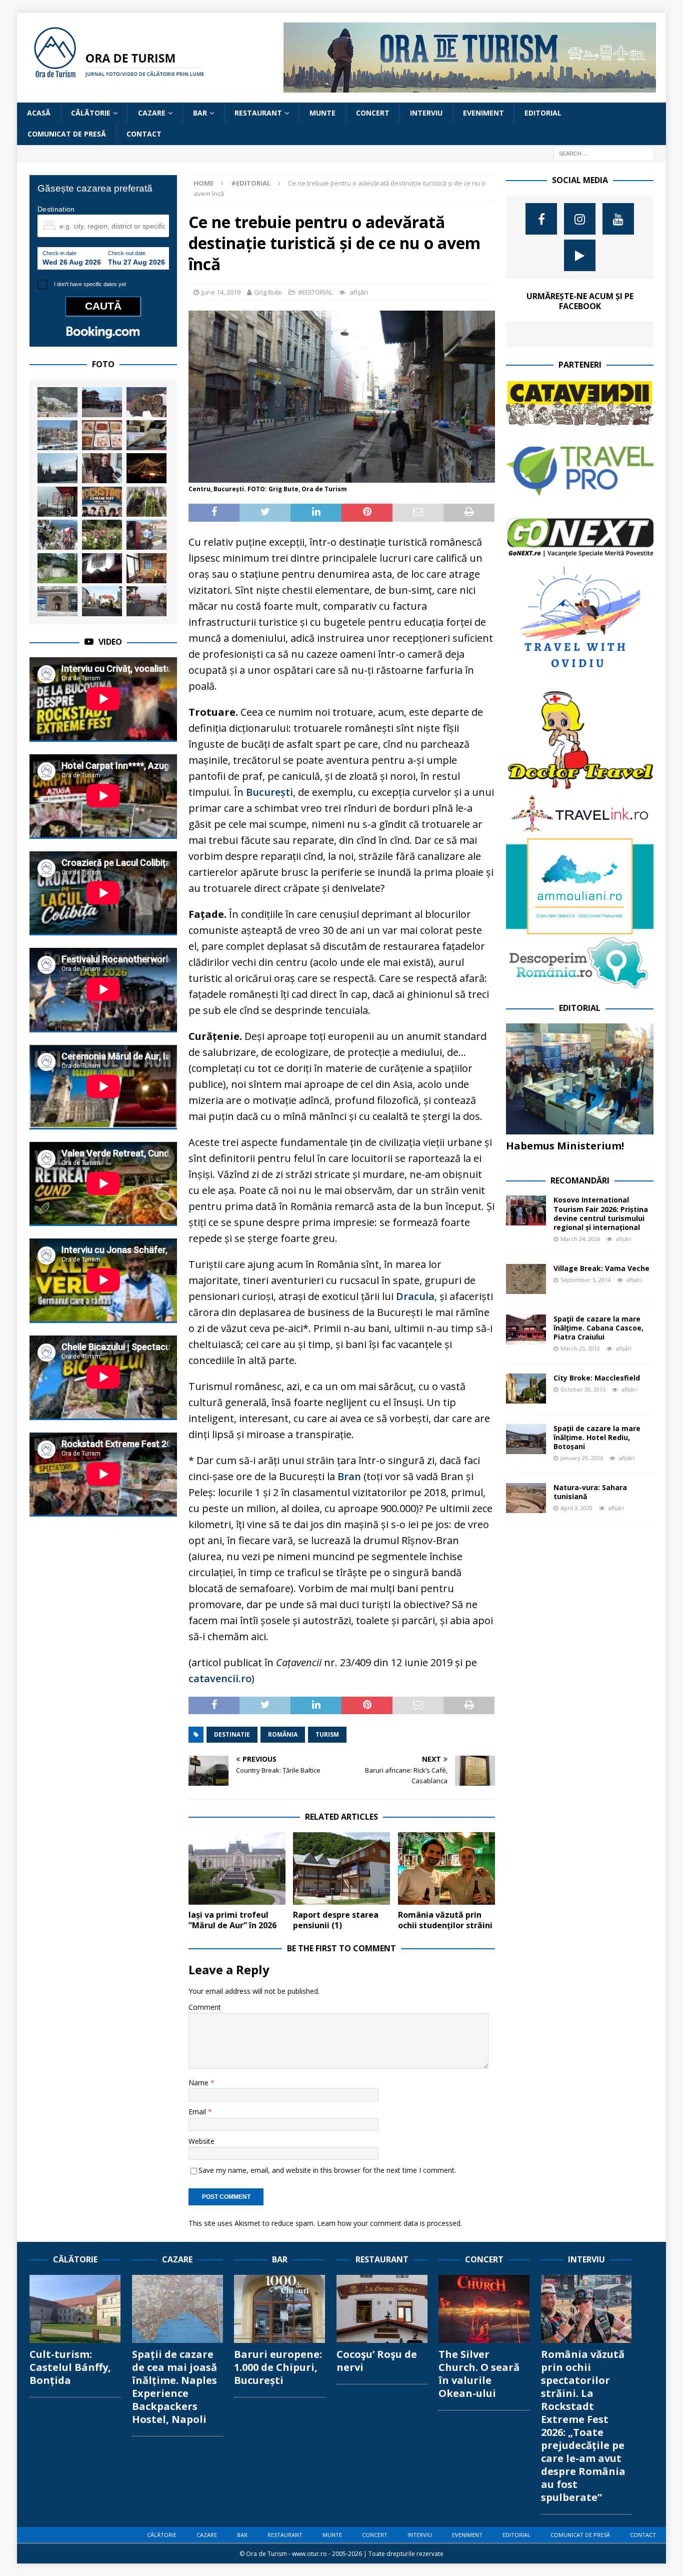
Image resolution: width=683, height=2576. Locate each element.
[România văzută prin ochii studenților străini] (446, 1869)
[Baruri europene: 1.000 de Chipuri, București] (279, 2309)
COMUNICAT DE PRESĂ (67, 134)
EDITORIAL (543, 113)
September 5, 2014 (585, 1280)
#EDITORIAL (315, 292)
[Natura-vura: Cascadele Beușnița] (146, 502)
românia (283, 1734)
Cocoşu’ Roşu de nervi (377, 2361)
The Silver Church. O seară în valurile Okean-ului (479, 2374)
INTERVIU (426, 113)
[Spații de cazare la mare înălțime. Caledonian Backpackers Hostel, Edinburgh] (57, 601)
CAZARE (152, 113)
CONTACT (144, 134)
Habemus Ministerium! (565, 1146)
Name (199, 2083)
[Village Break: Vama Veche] (526, 1279)
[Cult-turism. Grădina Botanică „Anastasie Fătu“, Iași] (102, 535)
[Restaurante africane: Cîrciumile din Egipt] (102, 435)
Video (110, 642)
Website (201, 2141)
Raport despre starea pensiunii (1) (336, 1920)
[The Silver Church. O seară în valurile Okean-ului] (484, 2309)
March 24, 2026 (580, 1239)
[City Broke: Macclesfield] (526, 1389)
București (269, 792)
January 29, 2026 (582, 1458)
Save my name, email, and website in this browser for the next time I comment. (327, 2170)
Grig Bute (268, 292)
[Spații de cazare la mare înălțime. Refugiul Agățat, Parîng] (57, 568)
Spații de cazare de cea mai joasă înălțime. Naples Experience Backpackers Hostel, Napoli (174, 2387)
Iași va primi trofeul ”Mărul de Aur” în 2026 (232, 1920)
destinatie (232, 1734)
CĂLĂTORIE (91, 113)
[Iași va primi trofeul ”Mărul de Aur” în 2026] (237, 1869)
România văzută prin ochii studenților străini (445, 1920)
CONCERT (373, 113)
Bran (349, 1476)
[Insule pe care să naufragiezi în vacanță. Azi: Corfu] (57, 402)
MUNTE (322, 113)
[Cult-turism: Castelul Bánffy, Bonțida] (75, 2309)
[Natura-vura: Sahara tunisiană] (526, 1498)
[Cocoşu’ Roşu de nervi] (382, 2309)
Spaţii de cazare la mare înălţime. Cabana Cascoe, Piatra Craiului (598, 1328)
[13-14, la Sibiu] (146, 468)
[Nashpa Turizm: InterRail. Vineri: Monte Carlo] (57, 435)
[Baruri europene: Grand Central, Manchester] (102, 568)
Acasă (39, 113)
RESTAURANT (258, 113)
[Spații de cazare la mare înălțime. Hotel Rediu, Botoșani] (526, 1439)
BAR (200, 113)
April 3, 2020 (576, 1508)
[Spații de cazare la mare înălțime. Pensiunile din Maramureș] (146, 568)
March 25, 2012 (580, 1348)
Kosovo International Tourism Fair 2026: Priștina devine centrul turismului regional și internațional (601, 1213)
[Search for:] (603, 153)
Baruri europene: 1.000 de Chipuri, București (278, 2367)
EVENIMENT (483, 113)
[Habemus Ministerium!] (580, 1079)
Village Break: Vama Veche (601, 1268)
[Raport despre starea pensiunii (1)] (341, 1869)
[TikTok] (580, 255)
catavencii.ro (220, 1678)
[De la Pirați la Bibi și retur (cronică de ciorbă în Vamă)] (57, 502)
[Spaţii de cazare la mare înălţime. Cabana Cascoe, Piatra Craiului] (526, 1330)
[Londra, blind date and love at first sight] (57, 468)
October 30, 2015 (583, 1389)
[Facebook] (541, 219)
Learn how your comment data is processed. (389, 2223)
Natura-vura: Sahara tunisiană (590, 1492)
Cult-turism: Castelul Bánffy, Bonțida (70, 2367)
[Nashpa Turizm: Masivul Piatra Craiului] (57, 535)
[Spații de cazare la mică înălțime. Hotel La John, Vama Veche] (102, 402)
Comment (205, 2007)
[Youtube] (618, 219)
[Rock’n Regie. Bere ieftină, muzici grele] (146, 435)
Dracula (415, 1296)
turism (327, 1734)
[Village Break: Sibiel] (146, 601)
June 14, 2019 (221, 292)
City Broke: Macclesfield (597, 1378)
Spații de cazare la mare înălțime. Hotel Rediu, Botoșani (597, 1437)
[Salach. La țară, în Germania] (102, 601)
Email (198, 2112)
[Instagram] (580, 219)
